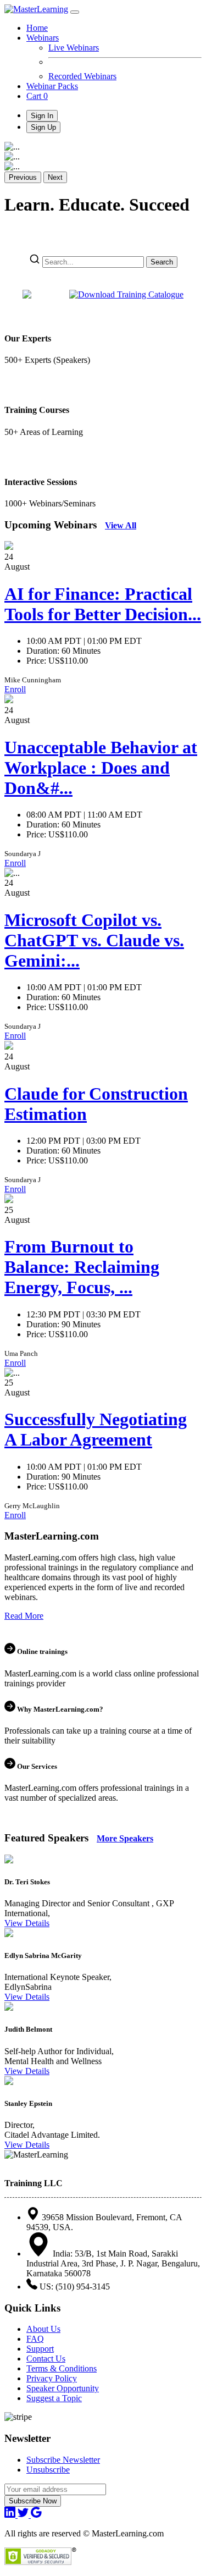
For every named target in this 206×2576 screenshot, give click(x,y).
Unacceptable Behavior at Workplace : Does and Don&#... (101, 768)
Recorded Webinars (82, 76)
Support (40, 2349)
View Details (27, 1923)
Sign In (42, 116)
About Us (43, 2329)
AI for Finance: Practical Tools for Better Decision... (103, 604)
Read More (24, 1616)
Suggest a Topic (54, 2398)
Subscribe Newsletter (63, 2460)
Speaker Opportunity (63, 2388)
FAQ (35, 2339)
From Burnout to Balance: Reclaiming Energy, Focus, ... (82, 1267)
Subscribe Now (33, 2501)
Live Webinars (74, 48)
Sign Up (43, 127)
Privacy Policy (52, 2378)
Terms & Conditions (62, 2368)
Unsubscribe (48, 2470)
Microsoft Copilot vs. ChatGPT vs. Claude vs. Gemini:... (94, 940)
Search (162, 262)
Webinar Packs (52, 86)
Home (37, 28)
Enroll (15, 689)
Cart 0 (37, 96)
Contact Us (46, 2359)
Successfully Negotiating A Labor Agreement (96, 1429)
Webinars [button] (43, 38)
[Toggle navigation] (75, 12)
